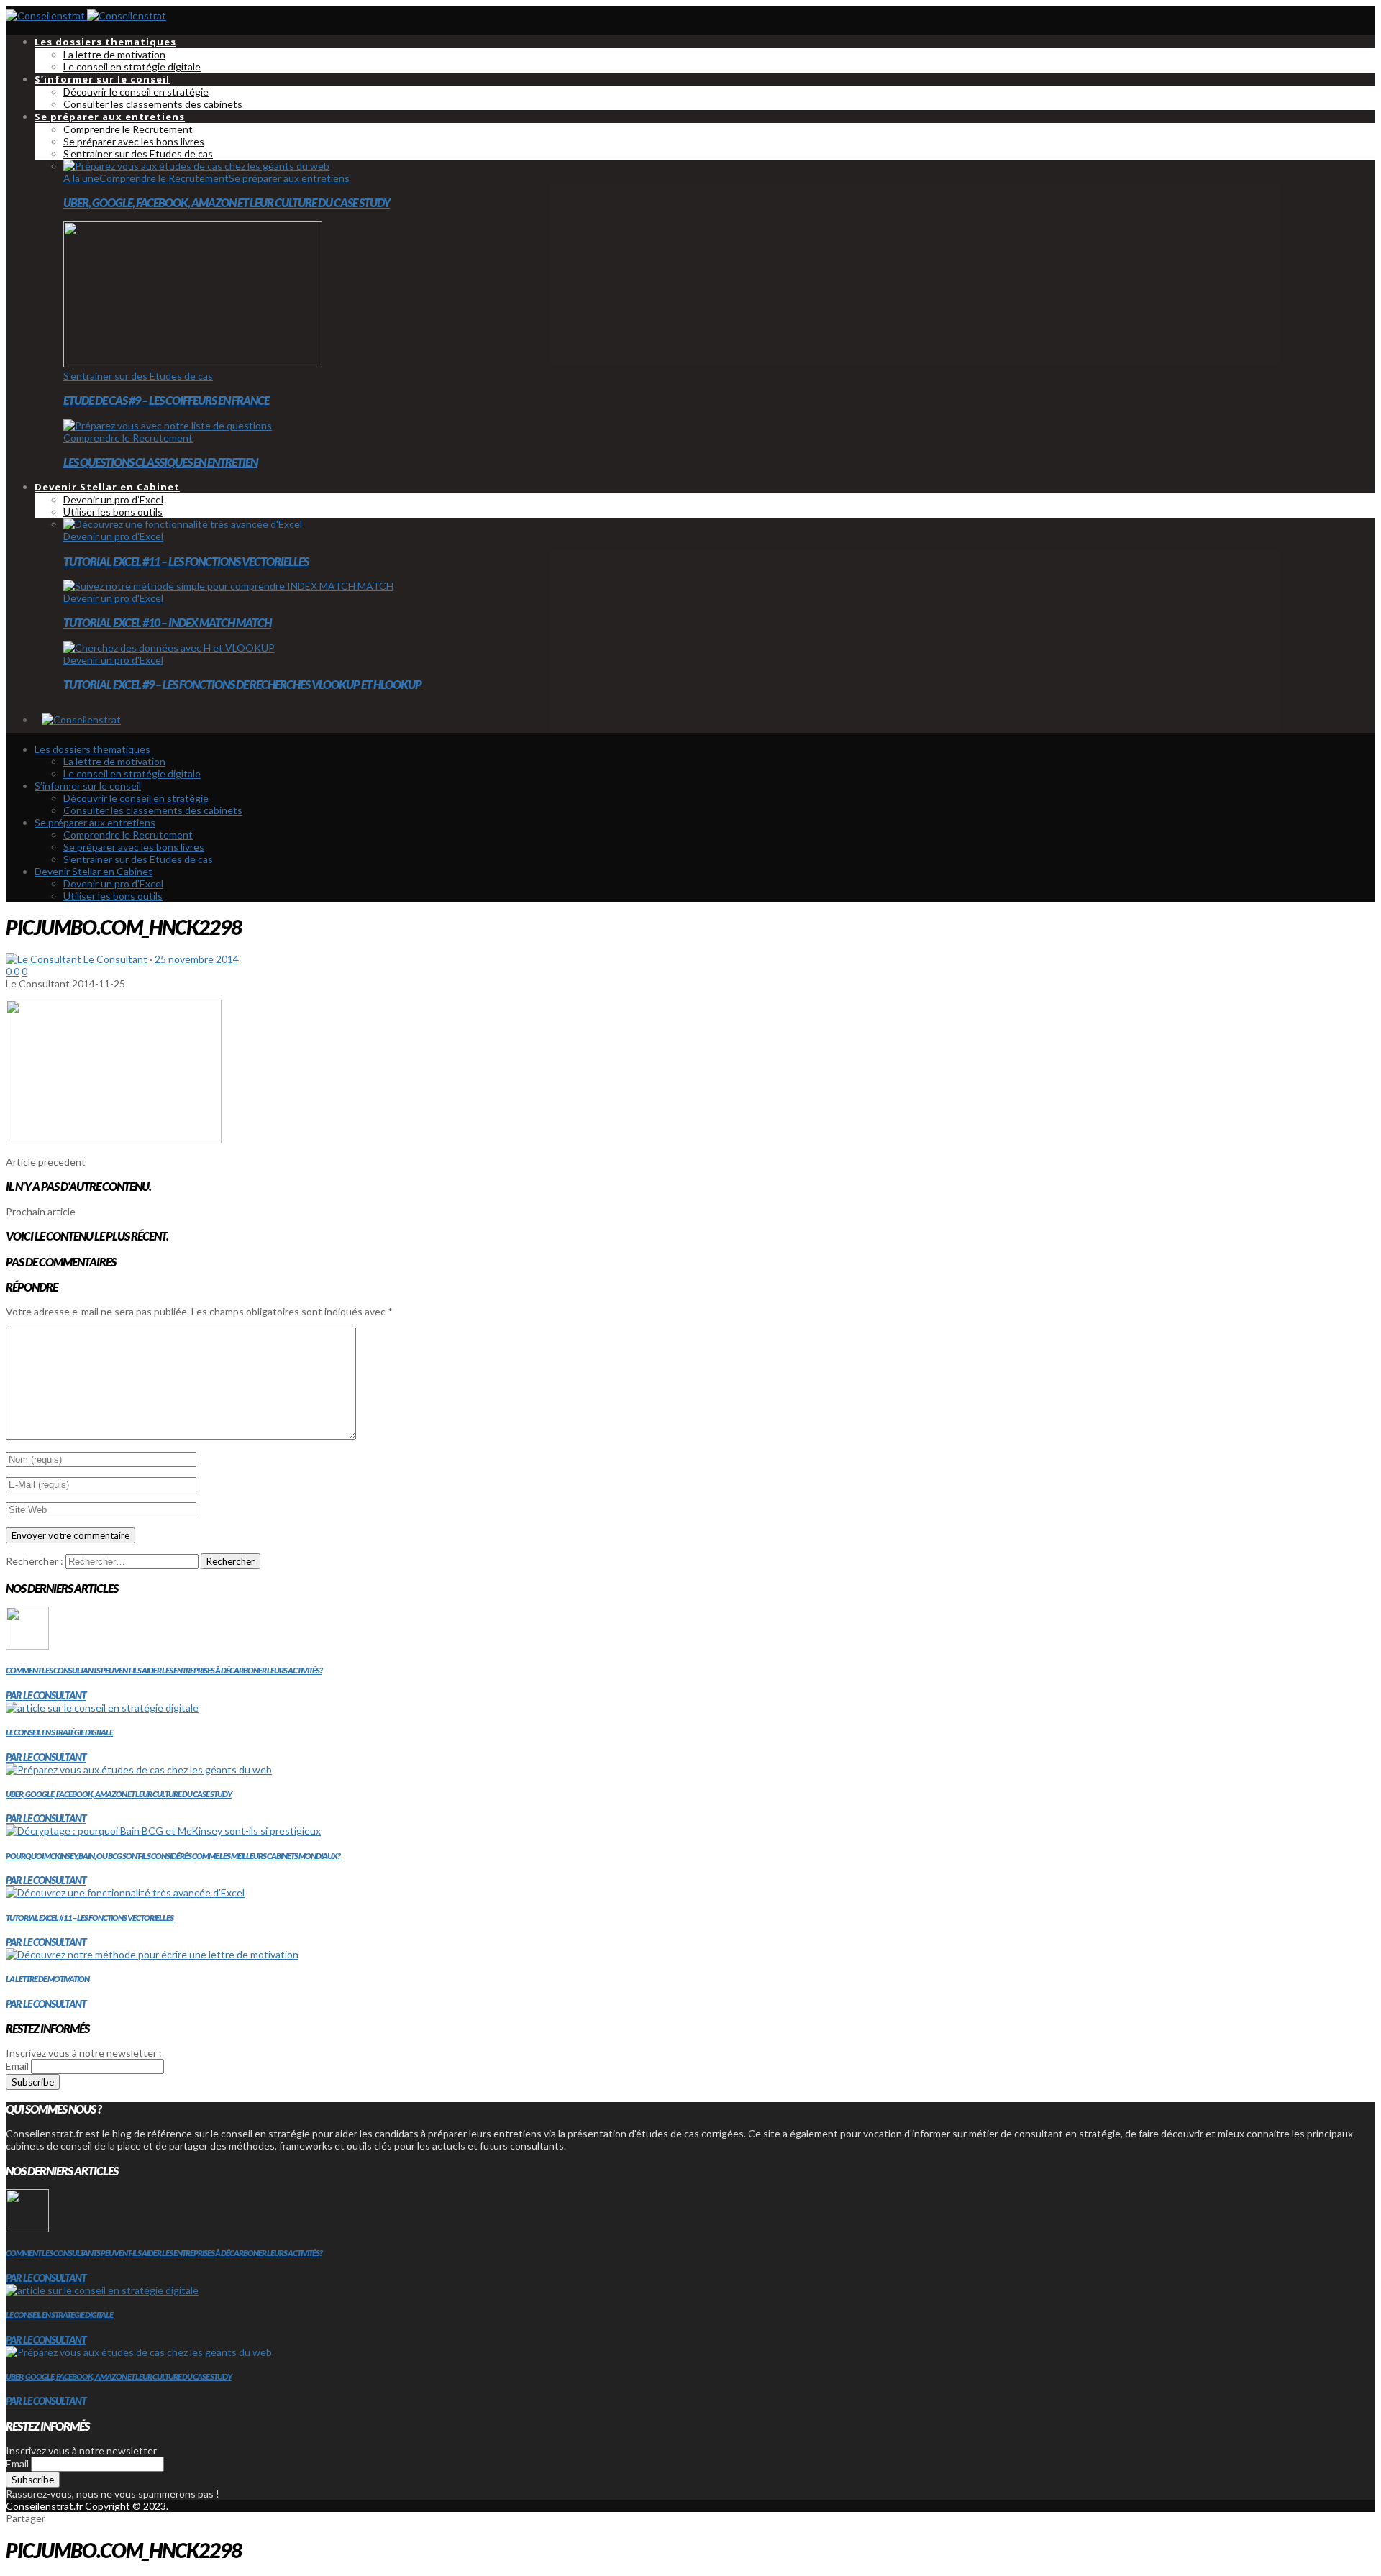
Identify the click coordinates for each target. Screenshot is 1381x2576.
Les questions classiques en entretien (160, 462)
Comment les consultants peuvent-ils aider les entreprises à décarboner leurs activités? (164, 1670)
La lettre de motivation (47, 1979)
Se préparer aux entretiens (289, 178)
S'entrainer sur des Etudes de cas (138, 376)
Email (17, 2066)
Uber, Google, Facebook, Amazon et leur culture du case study (227, 202)
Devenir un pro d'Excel (113, 536)
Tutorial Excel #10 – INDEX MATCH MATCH (167, 622)
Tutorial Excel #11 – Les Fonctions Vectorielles (186, 561)
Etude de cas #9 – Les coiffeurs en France (166, 400)
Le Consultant (115, 959)
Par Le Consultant (46, 1695)
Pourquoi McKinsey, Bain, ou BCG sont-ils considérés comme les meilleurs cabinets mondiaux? (173, 1856)
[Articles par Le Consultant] (44, 959)
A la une (81, 178)
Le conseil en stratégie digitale (59, 1732)
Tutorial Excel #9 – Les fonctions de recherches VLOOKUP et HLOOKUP (242, 684)
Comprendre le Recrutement (164, 178)
